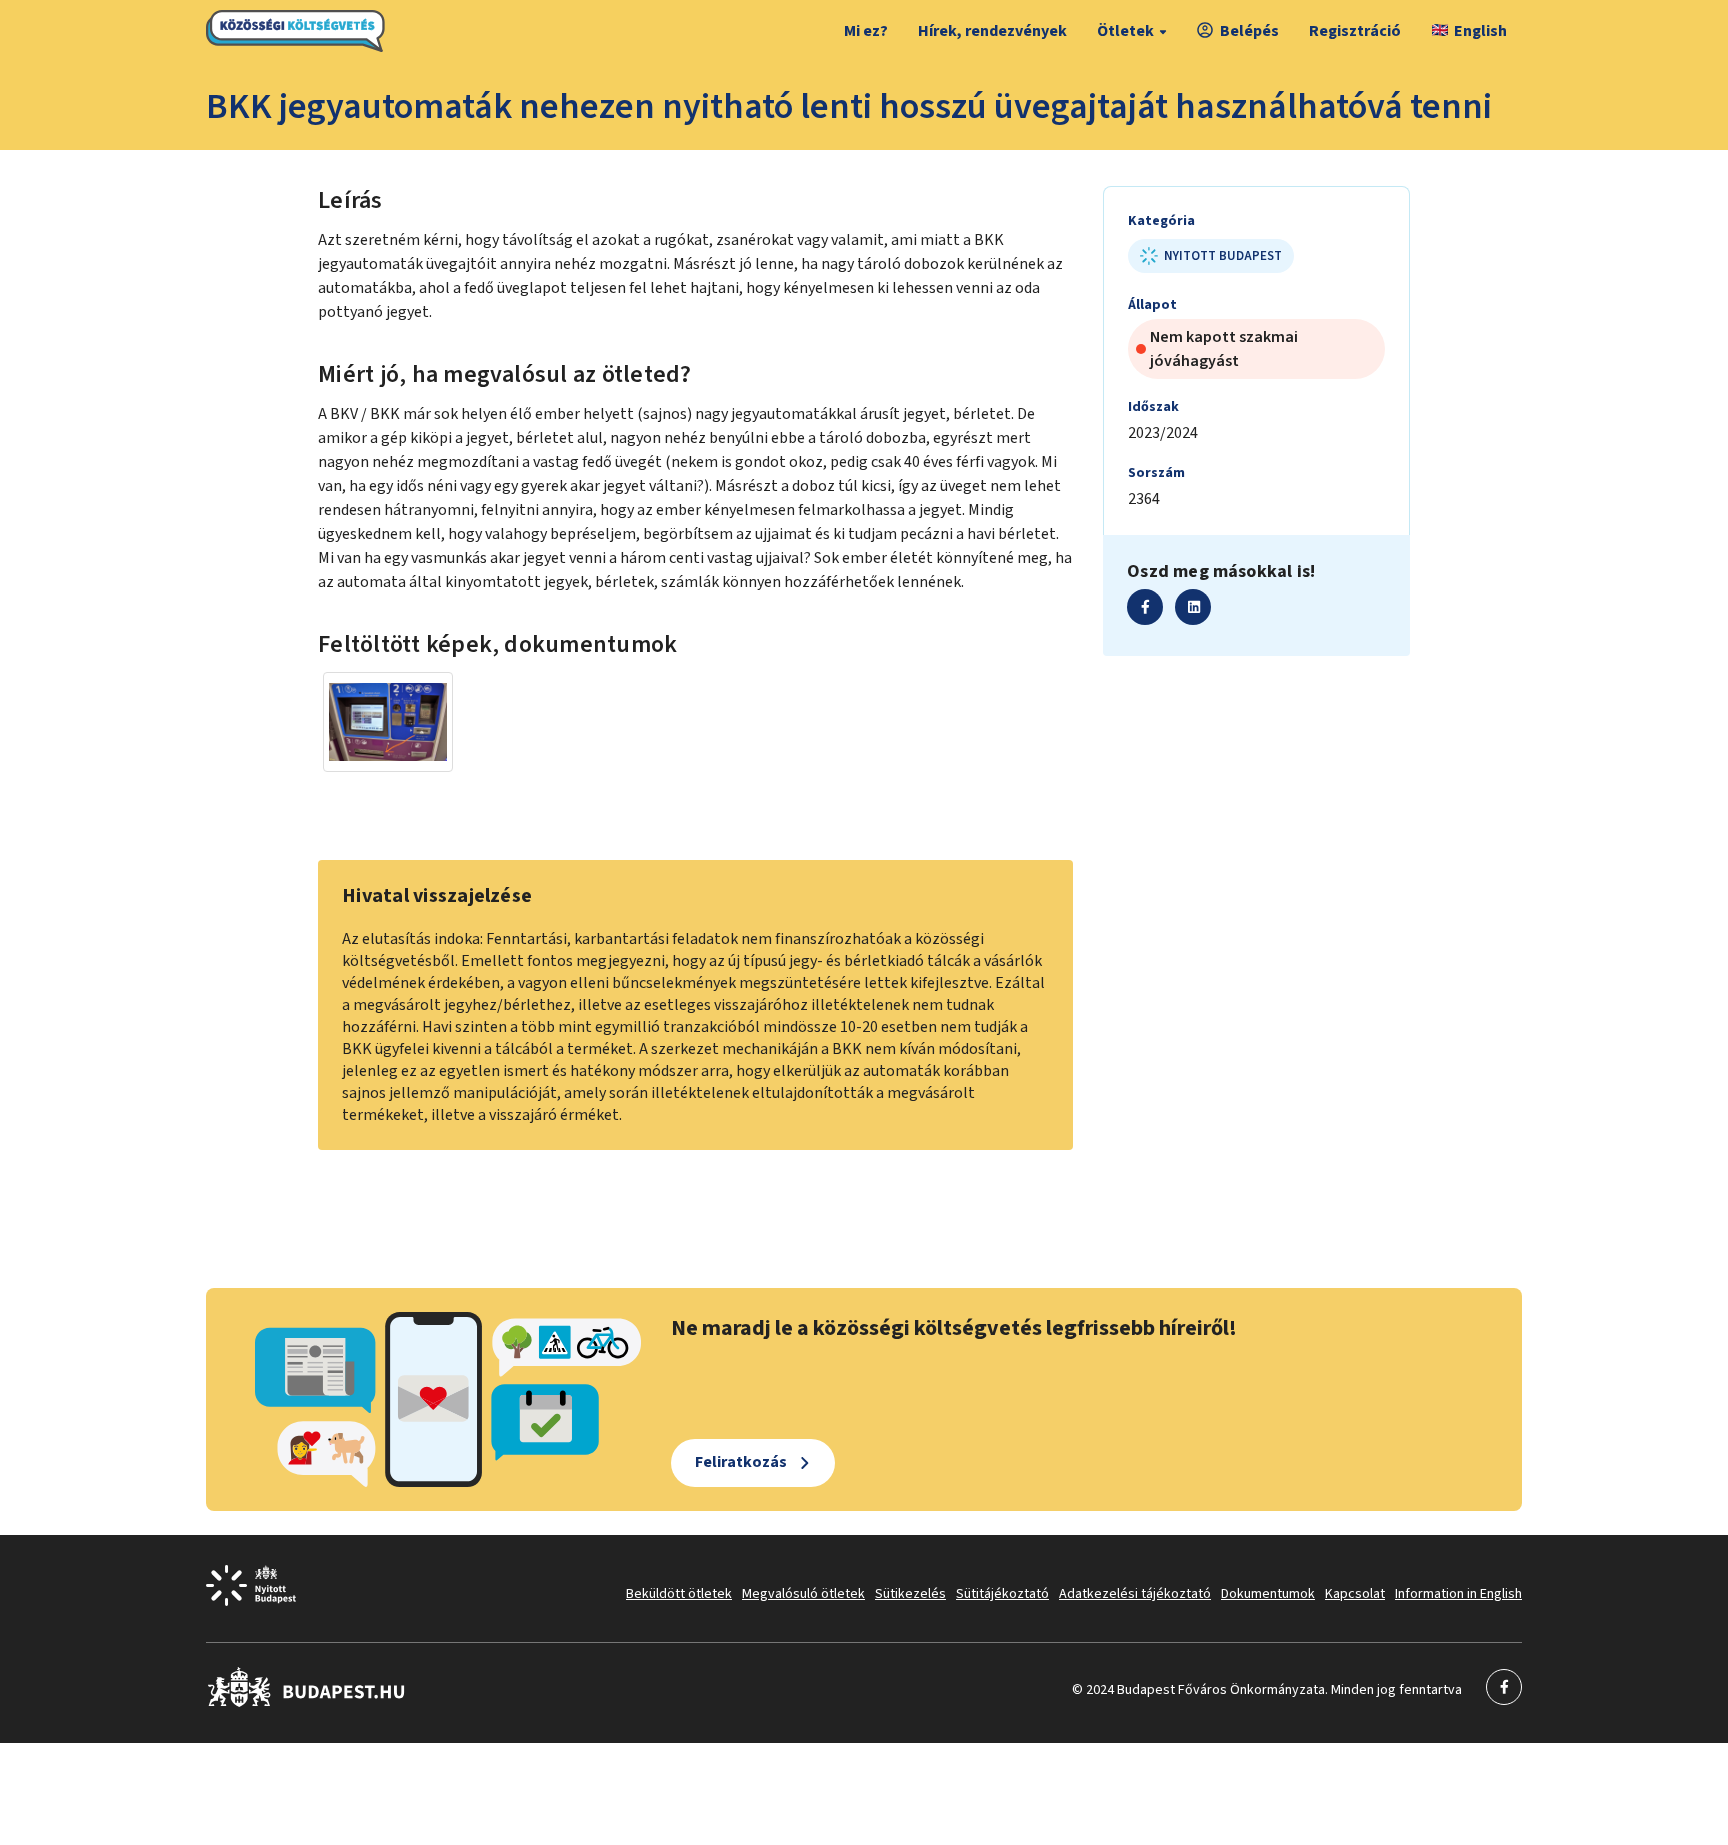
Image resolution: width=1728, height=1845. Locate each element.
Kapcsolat (1355, 1594)
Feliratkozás (741, 1462)
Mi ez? (866, 31)
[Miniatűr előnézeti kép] (388, 722)
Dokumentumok (1268, 1594)
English (1480, 31)
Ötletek (1125, 31)
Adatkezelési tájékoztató (1135, 1594)
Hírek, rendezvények (992, 31)
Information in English (1458, 1594)
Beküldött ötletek (679, 1594)
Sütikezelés (910, 1594)
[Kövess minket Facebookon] (306, 1703)
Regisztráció (1355, 31)
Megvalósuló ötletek (803, 1594)
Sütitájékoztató (1002, 1594)
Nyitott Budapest (1223, 256)
